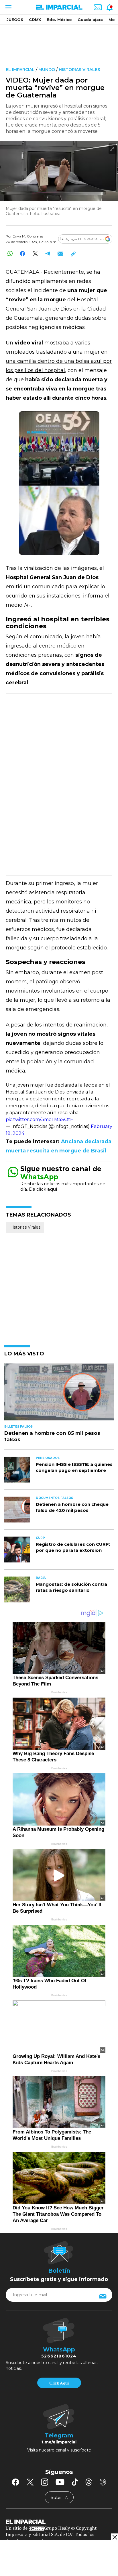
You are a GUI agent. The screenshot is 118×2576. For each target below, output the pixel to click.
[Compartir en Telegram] (48, 253)
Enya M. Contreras (28, 236)
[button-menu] (8, 7)
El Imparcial (20, 70)
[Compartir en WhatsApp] (10, 253)
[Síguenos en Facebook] (15, 2482)
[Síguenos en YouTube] (60, 2482)
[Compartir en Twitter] (35, 253)
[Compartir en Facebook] (22, 253)
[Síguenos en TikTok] (75, 2482)
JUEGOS (15, 20)
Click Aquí (59, 2383)
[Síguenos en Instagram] (45, 2482)
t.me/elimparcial (59, 2442)
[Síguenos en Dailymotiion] (103, 2482)
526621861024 (59, 2356)
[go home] (59, 2521)
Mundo (47, 70)
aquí (52, 1189)
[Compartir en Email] (60, 253)
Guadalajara (90, 20)
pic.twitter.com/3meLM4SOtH (40, 1120)
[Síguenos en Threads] (89, 2482)
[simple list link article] (59, 1394)
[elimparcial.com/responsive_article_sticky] (114, 2537)
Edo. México (59, 20)
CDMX (35, 20)
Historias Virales (79, 70)
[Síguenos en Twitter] (30, 2482)
